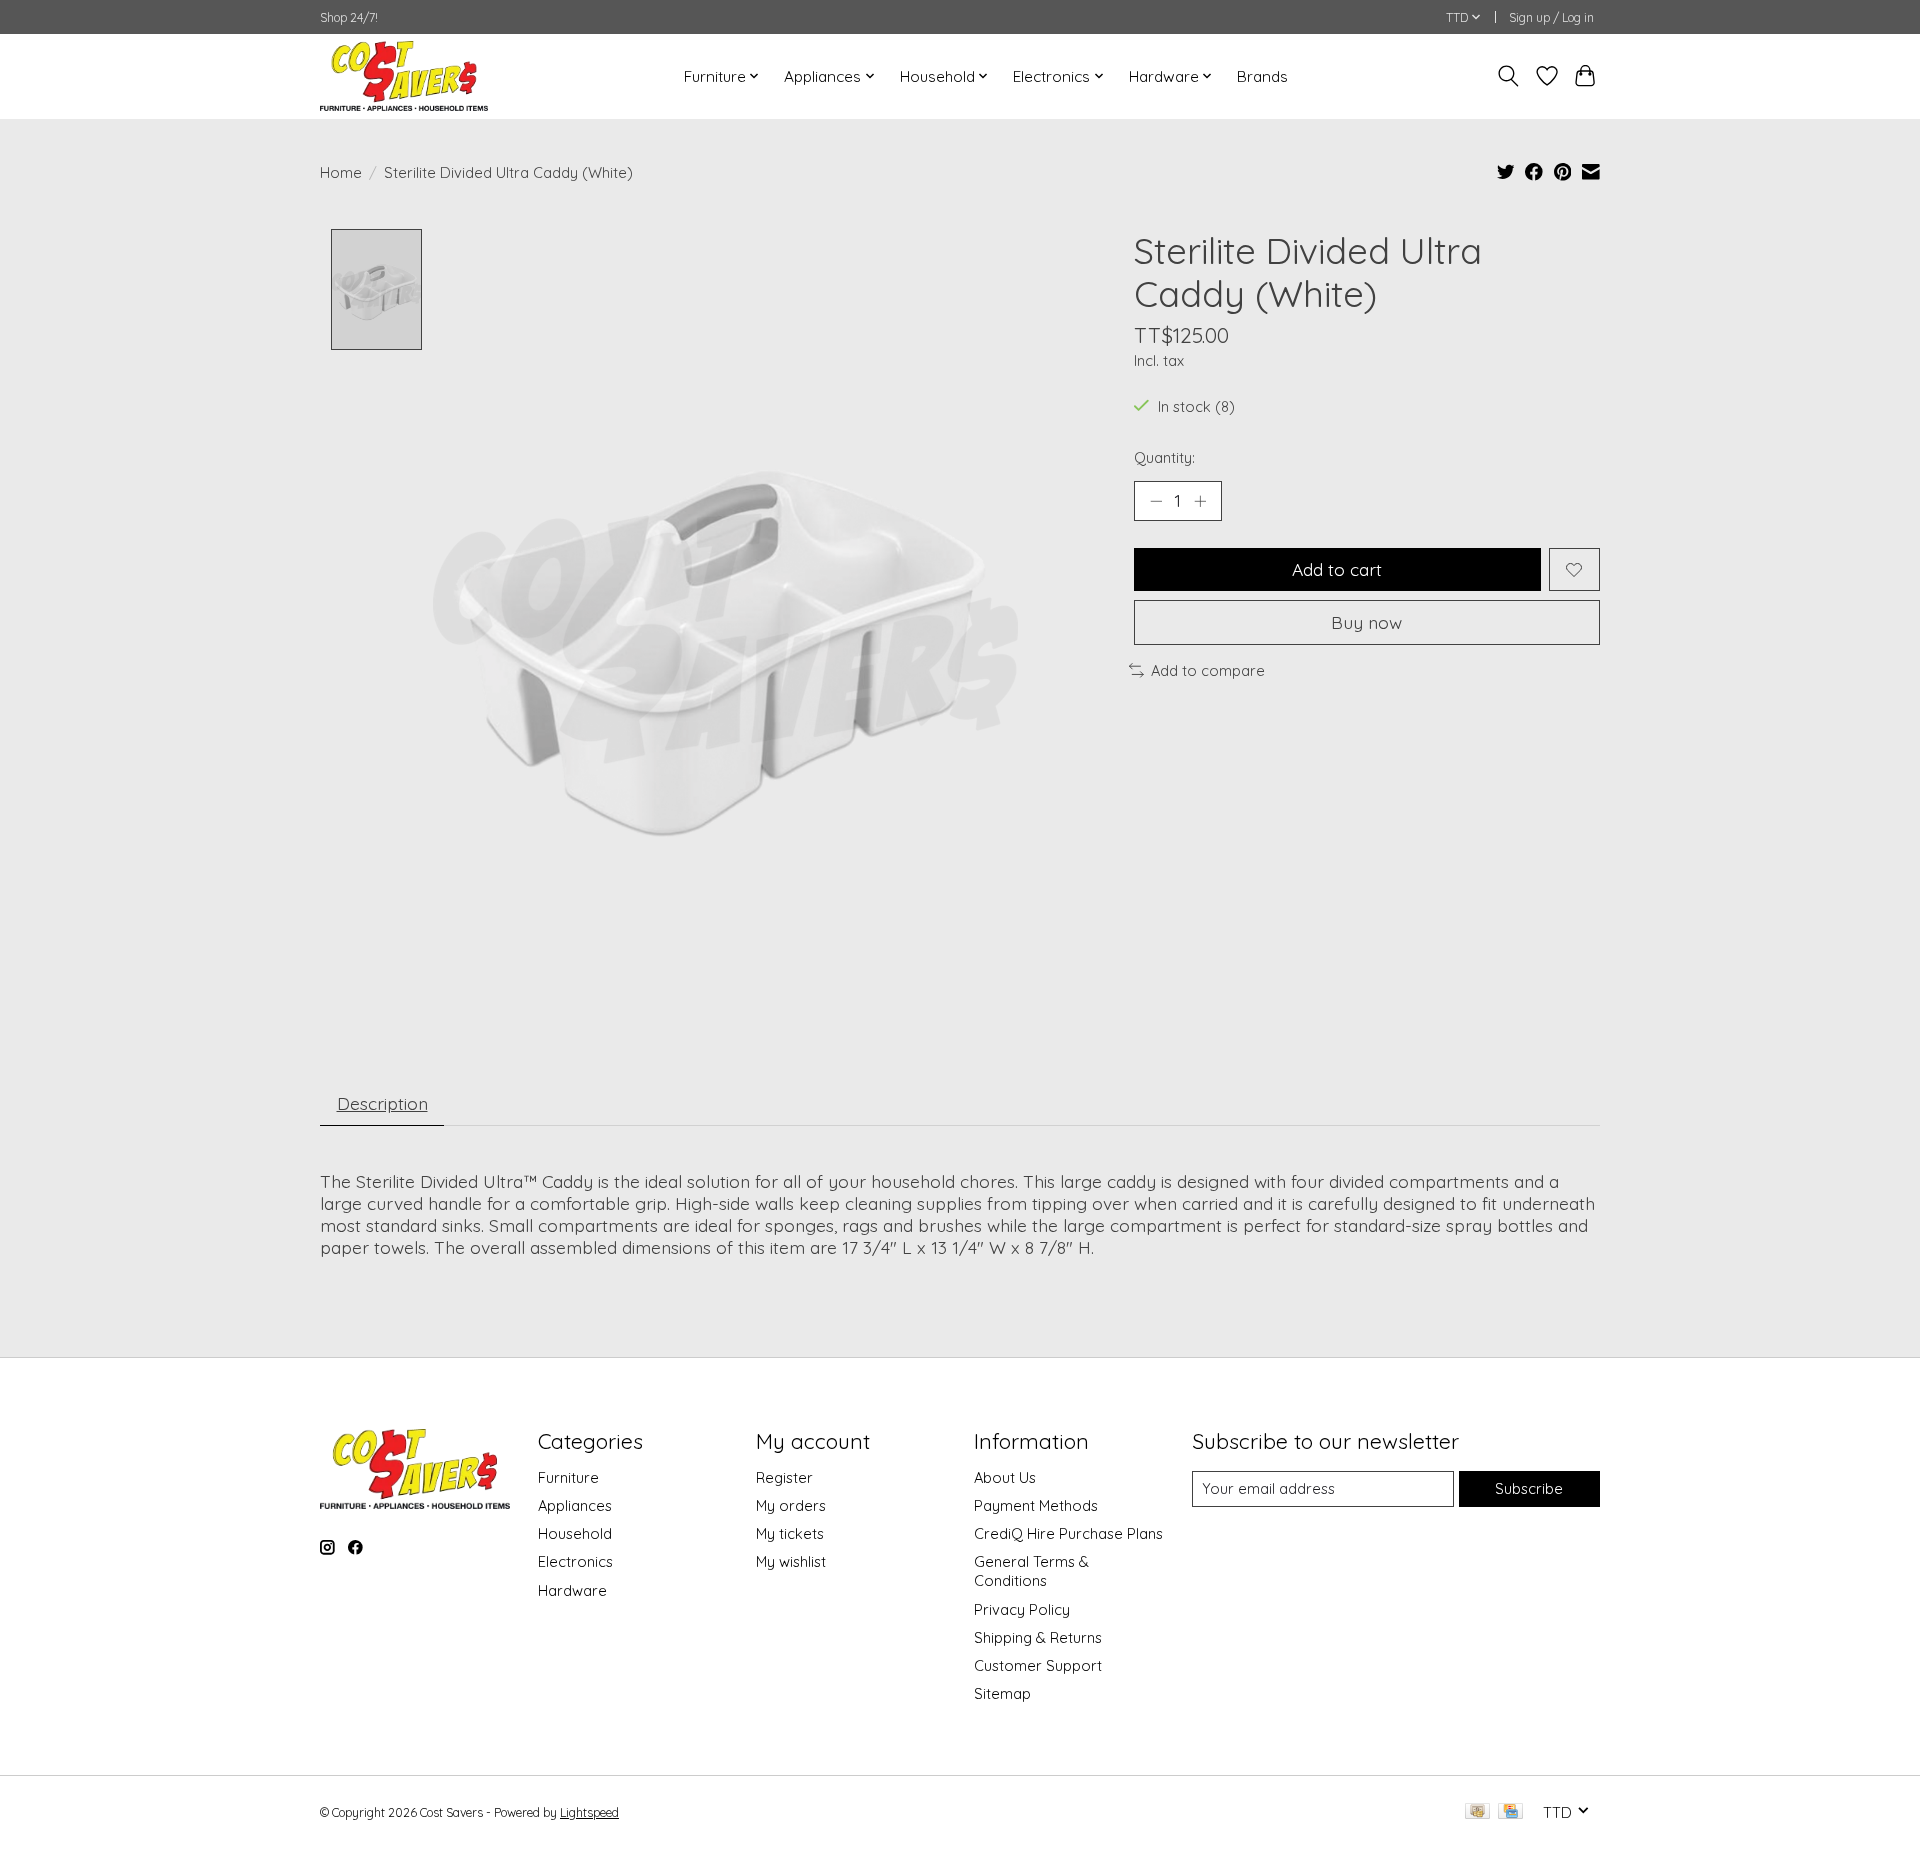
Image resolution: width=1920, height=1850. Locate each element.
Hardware (572, 1590)
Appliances (575, 1505)
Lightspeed (589, 1812)
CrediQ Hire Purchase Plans (1068, 1533)
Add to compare (1208, 670)
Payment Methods (1036, 1505)
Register (784, 1477)
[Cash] (1477, 1812)
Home (341, 172)
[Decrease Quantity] (1156, 501)
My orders (791, 1505)
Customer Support (1038, 1665)
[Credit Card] (1510, 1812)
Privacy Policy (1022, 1609)
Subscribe (1529, 1488)
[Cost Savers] (404, 76)
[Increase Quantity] (1200, 501)
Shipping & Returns (1038, 1637)
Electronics (575, 1561)
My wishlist (791, 1561)
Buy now (1366, 622)
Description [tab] (382, 1103)
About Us (1005, 1477)
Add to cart (1337, 569)
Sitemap (1002, 1693)
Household (575, 1533)
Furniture (568, 1477)
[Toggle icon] (1508, 76)
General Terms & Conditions (1031, 1571)
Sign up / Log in (1551, 17)
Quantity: (1164, 457)
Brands (1262, 76)
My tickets (790, 1533)
